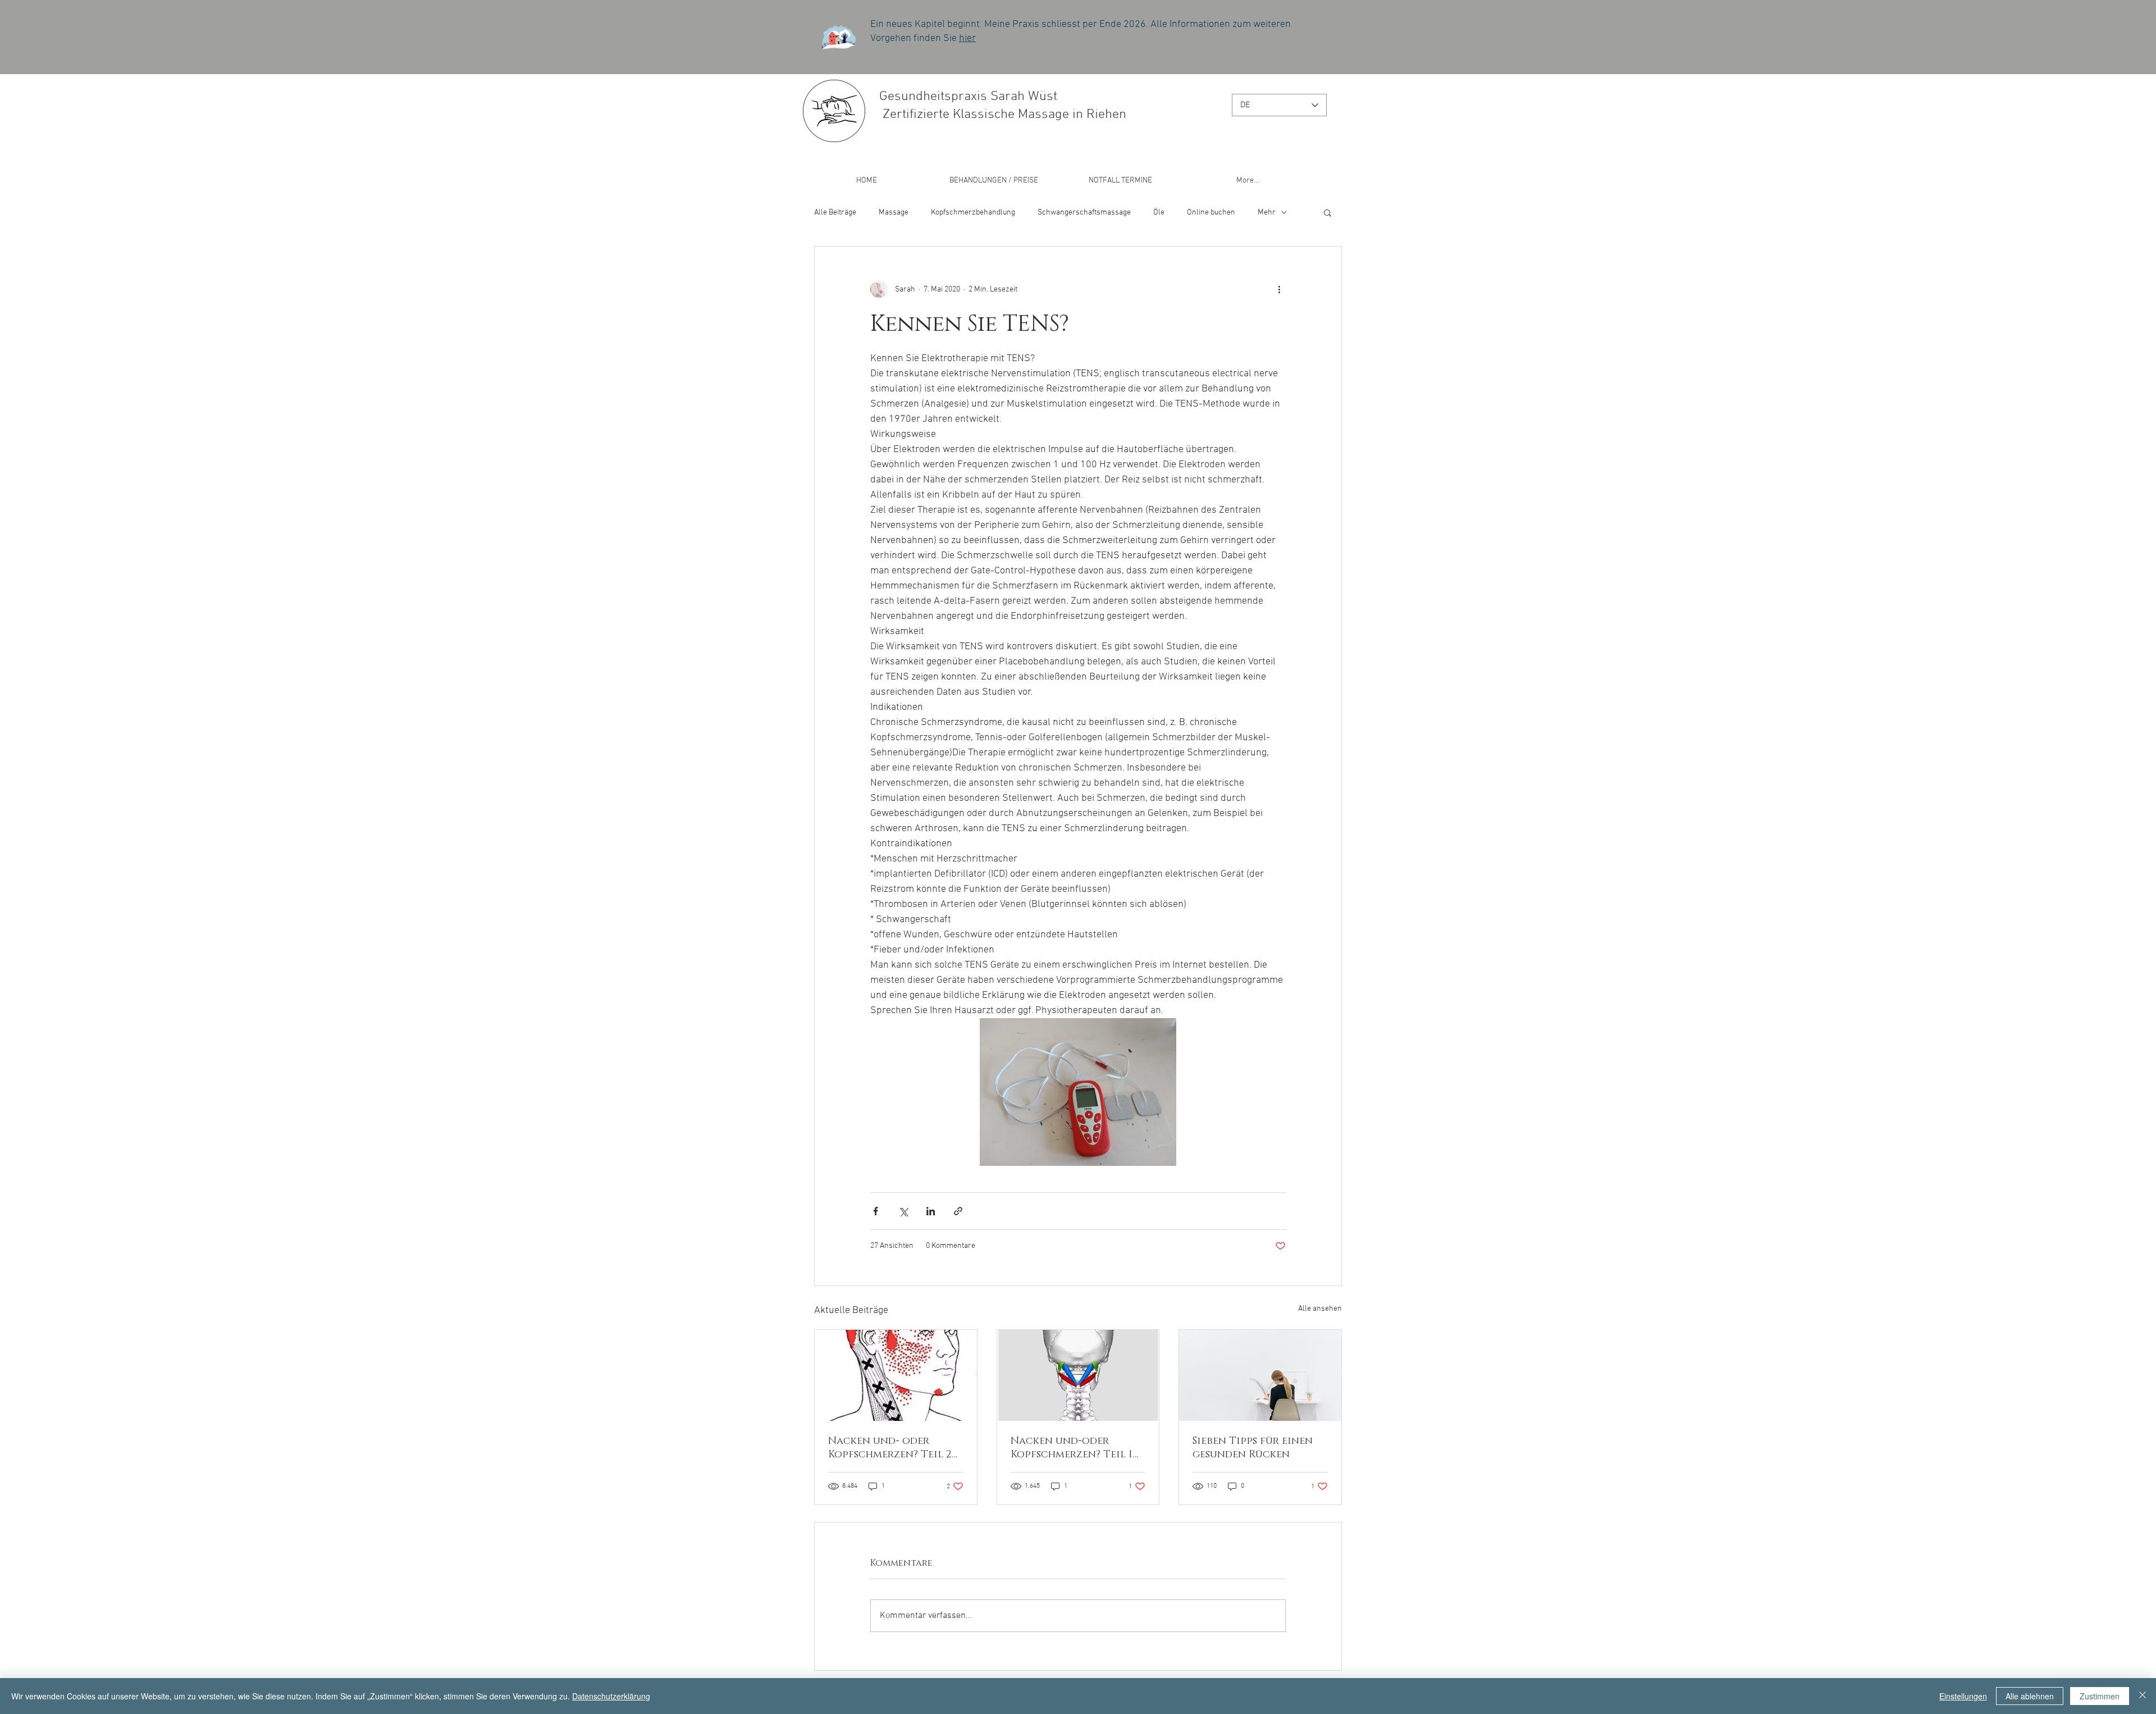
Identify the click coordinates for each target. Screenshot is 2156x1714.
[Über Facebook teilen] (876, 1211)
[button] (1328, 212)
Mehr (1267, 213)
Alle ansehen (1320, 1309)
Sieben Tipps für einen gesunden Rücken (1253, 1448)
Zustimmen (2100, 1696)
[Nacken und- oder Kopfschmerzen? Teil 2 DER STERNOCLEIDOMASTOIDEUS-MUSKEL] (896, 1375)
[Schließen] (2143, 1696)
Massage (894, 213)
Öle (1159, 213)
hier (967, 38)
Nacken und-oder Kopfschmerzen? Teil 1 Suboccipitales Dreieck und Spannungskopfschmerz (1076, 1448)
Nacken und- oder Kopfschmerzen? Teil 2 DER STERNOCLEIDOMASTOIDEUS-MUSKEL (895, 1448)
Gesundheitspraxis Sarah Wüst (968, 97)
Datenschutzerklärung (611, 1696)
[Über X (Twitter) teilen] (903, 1211)
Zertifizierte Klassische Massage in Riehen (1003, 115)
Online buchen (1211, 213)
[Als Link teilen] (958, 1211)
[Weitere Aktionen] (1279, 289)
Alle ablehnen (2030, 1696)
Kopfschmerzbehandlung (973, 213)
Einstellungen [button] (1963, 1696)
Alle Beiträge (835, 213)
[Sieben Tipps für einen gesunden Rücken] (1260, 1375)
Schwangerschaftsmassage (1084, 213)
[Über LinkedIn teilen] (931, 1211)
